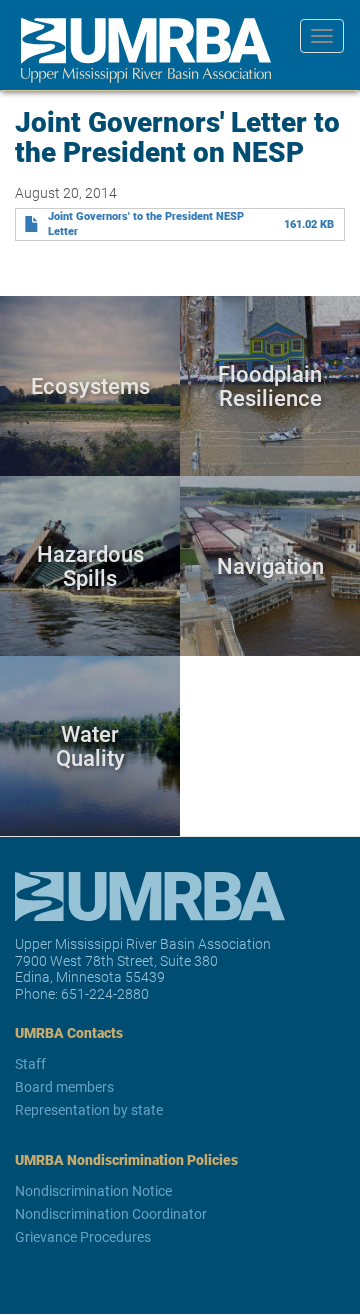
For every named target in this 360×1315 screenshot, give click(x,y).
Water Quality (90, 745)
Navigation (270, 565)
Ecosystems (90, 385)
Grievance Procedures (83, 1236)
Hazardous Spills (90, 565)
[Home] (138, 50)
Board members (64, 1086)
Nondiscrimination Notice (93, 1190)
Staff (30, 1063)
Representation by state (89, 1109)
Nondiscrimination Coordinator (111, 1213)
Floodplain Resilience (270, 385)
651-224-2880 (105, 993)
